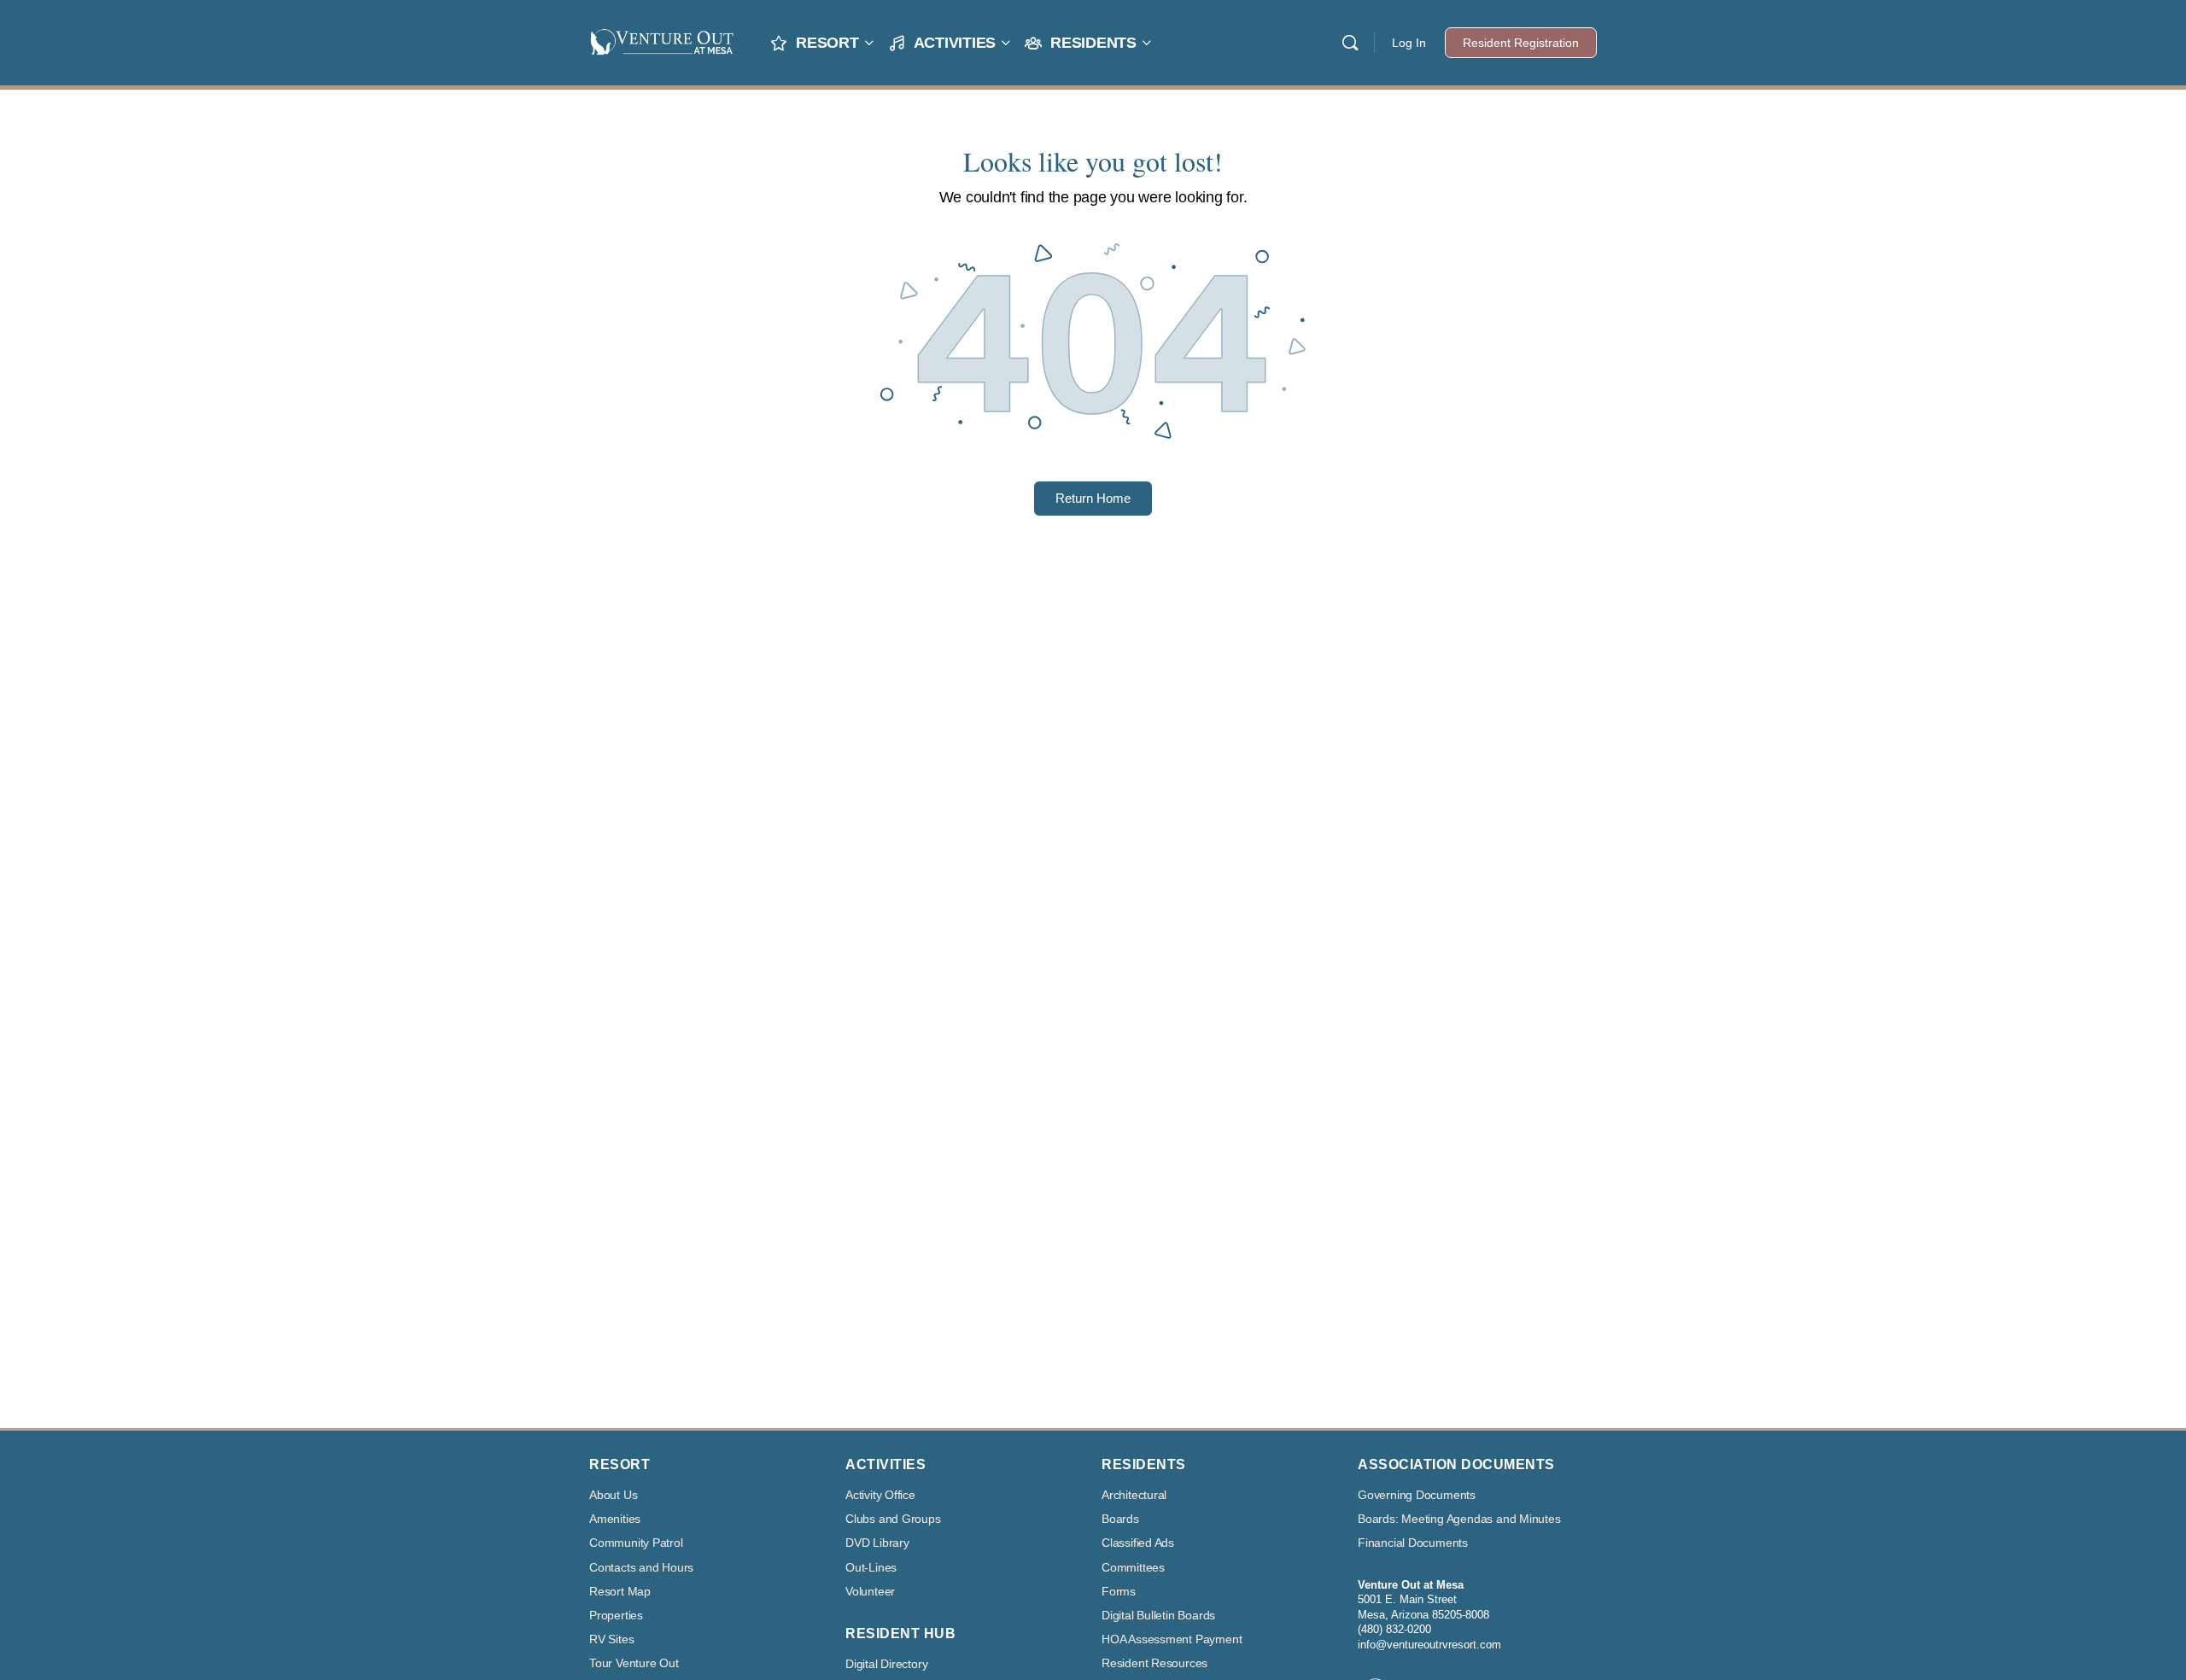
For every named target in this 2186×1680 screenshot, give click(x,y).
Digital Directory (886, 1664)
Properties (616, 1616)
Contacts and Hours (641, 1568)
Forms (1119, 1592)
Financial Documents (1413, 1543)
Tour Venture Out (634, 1663)
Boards (1120, 1519)
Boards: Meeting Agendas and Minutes (1459, 1519)
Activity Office (880, 1495)
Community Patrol (636, 1543)
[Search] (1350, 43)
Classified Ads (1138, 1543)
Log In (1409, 43)
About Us (613, 1495)
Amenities (615, 1519)
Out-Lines (871, 1568)
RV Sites (611, 1639)
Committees (1133, 1568)
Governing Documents (1417, 1495)
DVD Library (877, 1543)
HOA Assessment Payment (1172, 1639)
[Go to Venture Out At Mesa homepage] (662, 41)
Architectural (1134, 1495)
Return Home (1093, 498)
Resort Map (620, 1592)
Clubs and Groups (893, 1519)
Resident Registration (1521, 43)
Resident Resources (1154, 1663)
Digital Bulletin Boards (1158, 1616)
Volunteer (870, 1592)
